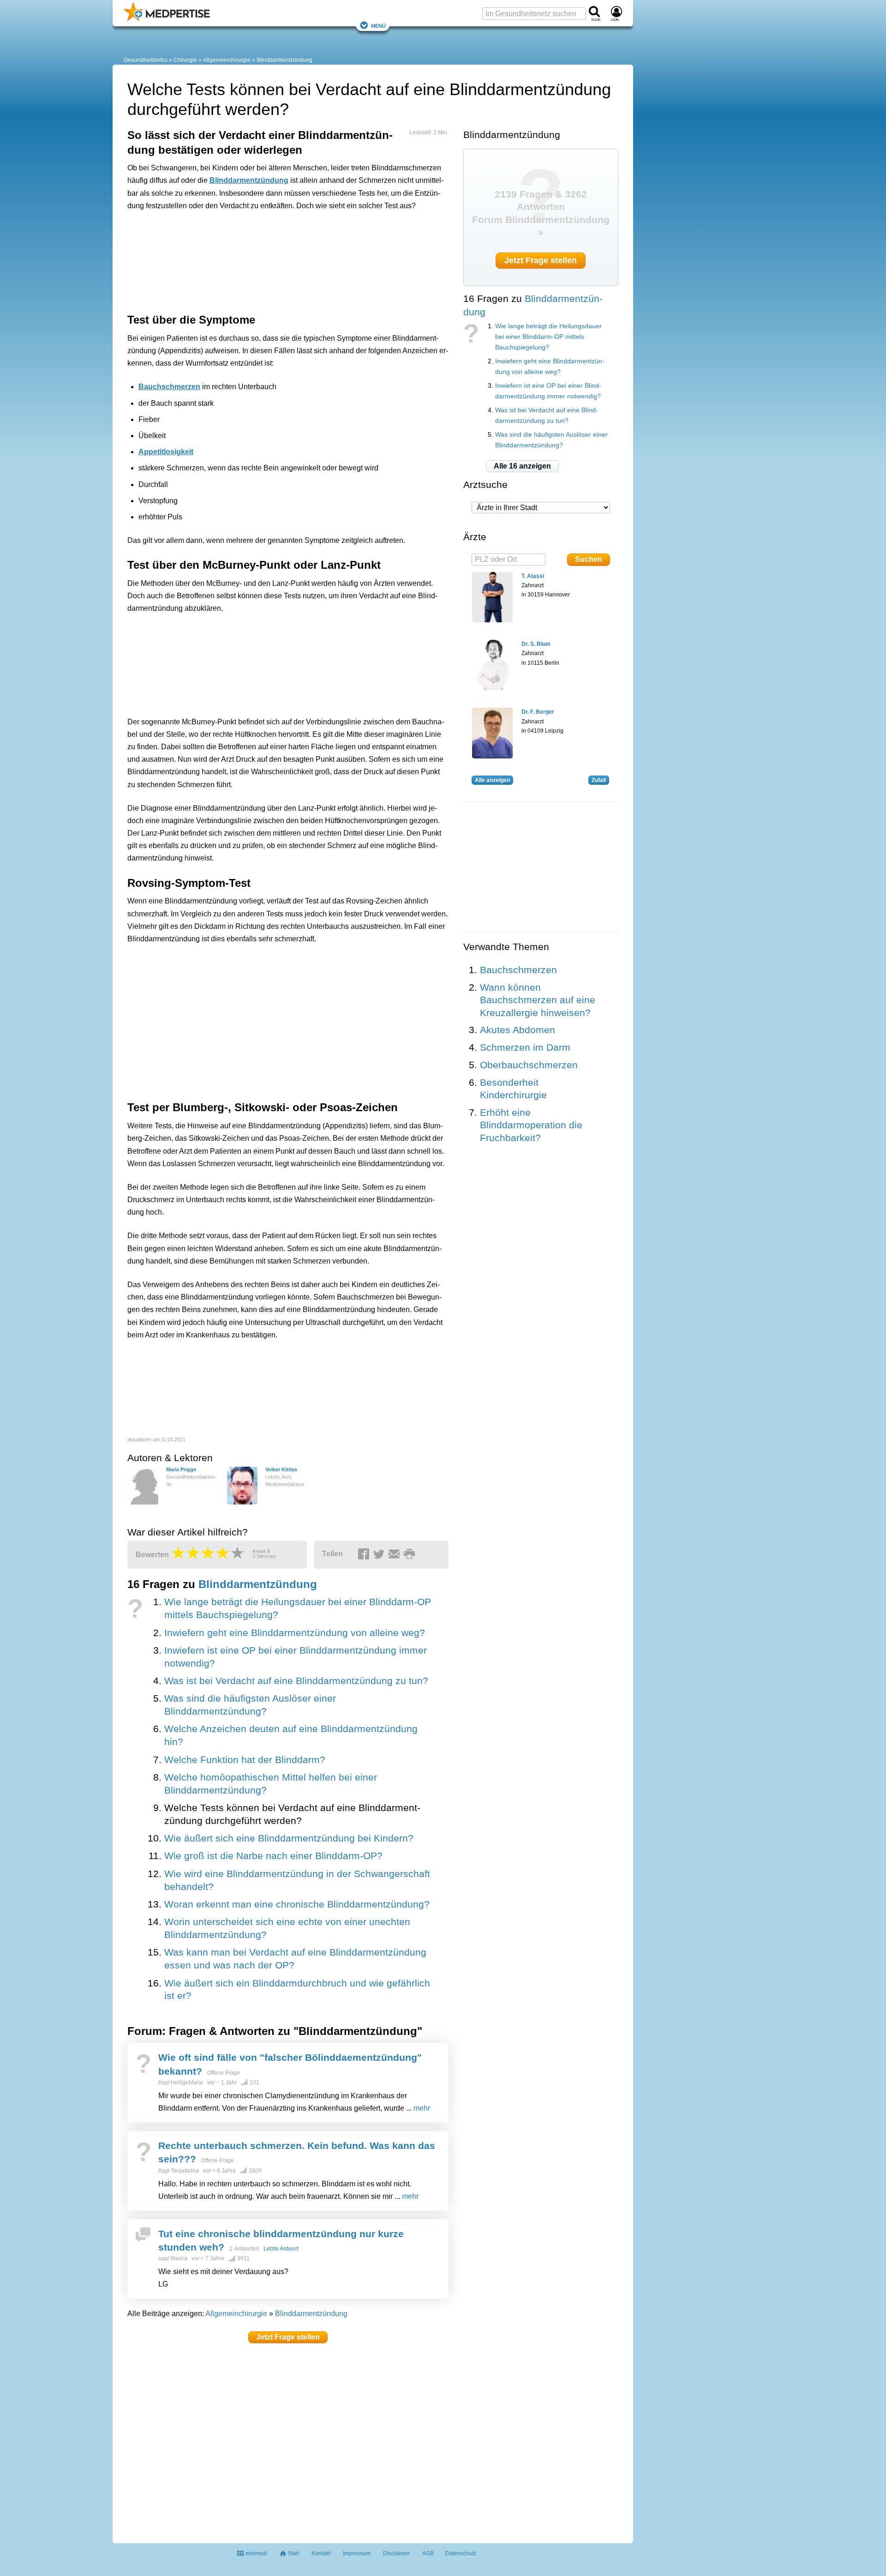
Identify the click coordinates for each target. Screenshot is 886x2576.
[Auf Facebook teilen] (365, 1554)
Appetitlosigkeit (166, 452)
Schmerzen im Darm (525, 1047)
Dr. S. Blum (536, 644)
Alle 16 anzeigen (522, 466)
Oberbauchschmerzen (529, 1065)
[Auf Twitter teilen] (380, 1554)
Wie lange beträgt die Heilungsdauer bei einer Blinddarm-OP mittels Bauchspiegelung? (548, 337)
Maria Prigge (181, 1469)
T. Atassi (533, 576)
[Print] (411, 1554)
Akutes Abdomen (518, 1030)
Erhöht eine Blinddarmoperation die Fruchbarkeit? (531, 1125)
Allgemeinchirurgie (227, 60)
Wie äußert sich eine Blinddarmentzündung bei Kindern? (289, 1838)
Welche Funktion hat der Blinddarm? (245, 1760)
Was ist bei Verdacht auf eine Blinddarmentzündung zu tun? (296, 1681)
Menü (378, 25)
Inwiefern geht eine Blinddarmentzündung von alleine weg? (295, 1633)
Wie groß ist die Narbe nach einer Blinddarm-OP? (273, 1856)
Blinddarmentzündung (284, 60)
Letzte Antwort (281, 2249)
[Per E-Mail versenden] (395, 1554)
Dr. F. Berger (538, 712)
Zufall (599, 780)
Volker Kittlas (281, 1469)
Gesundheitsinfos (146, 60)
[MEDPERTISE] (167, 19)
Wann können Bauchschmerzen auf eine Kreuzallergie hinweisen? (538, 1000)
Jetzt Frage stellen (288, 2337)
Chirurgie (185, 60)
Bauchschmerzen (169, 387)
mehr (422, 2108)
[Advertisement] (270, 260)
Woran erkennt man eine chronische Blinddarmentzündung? (297, 1904)
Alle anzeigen (492, 780)
